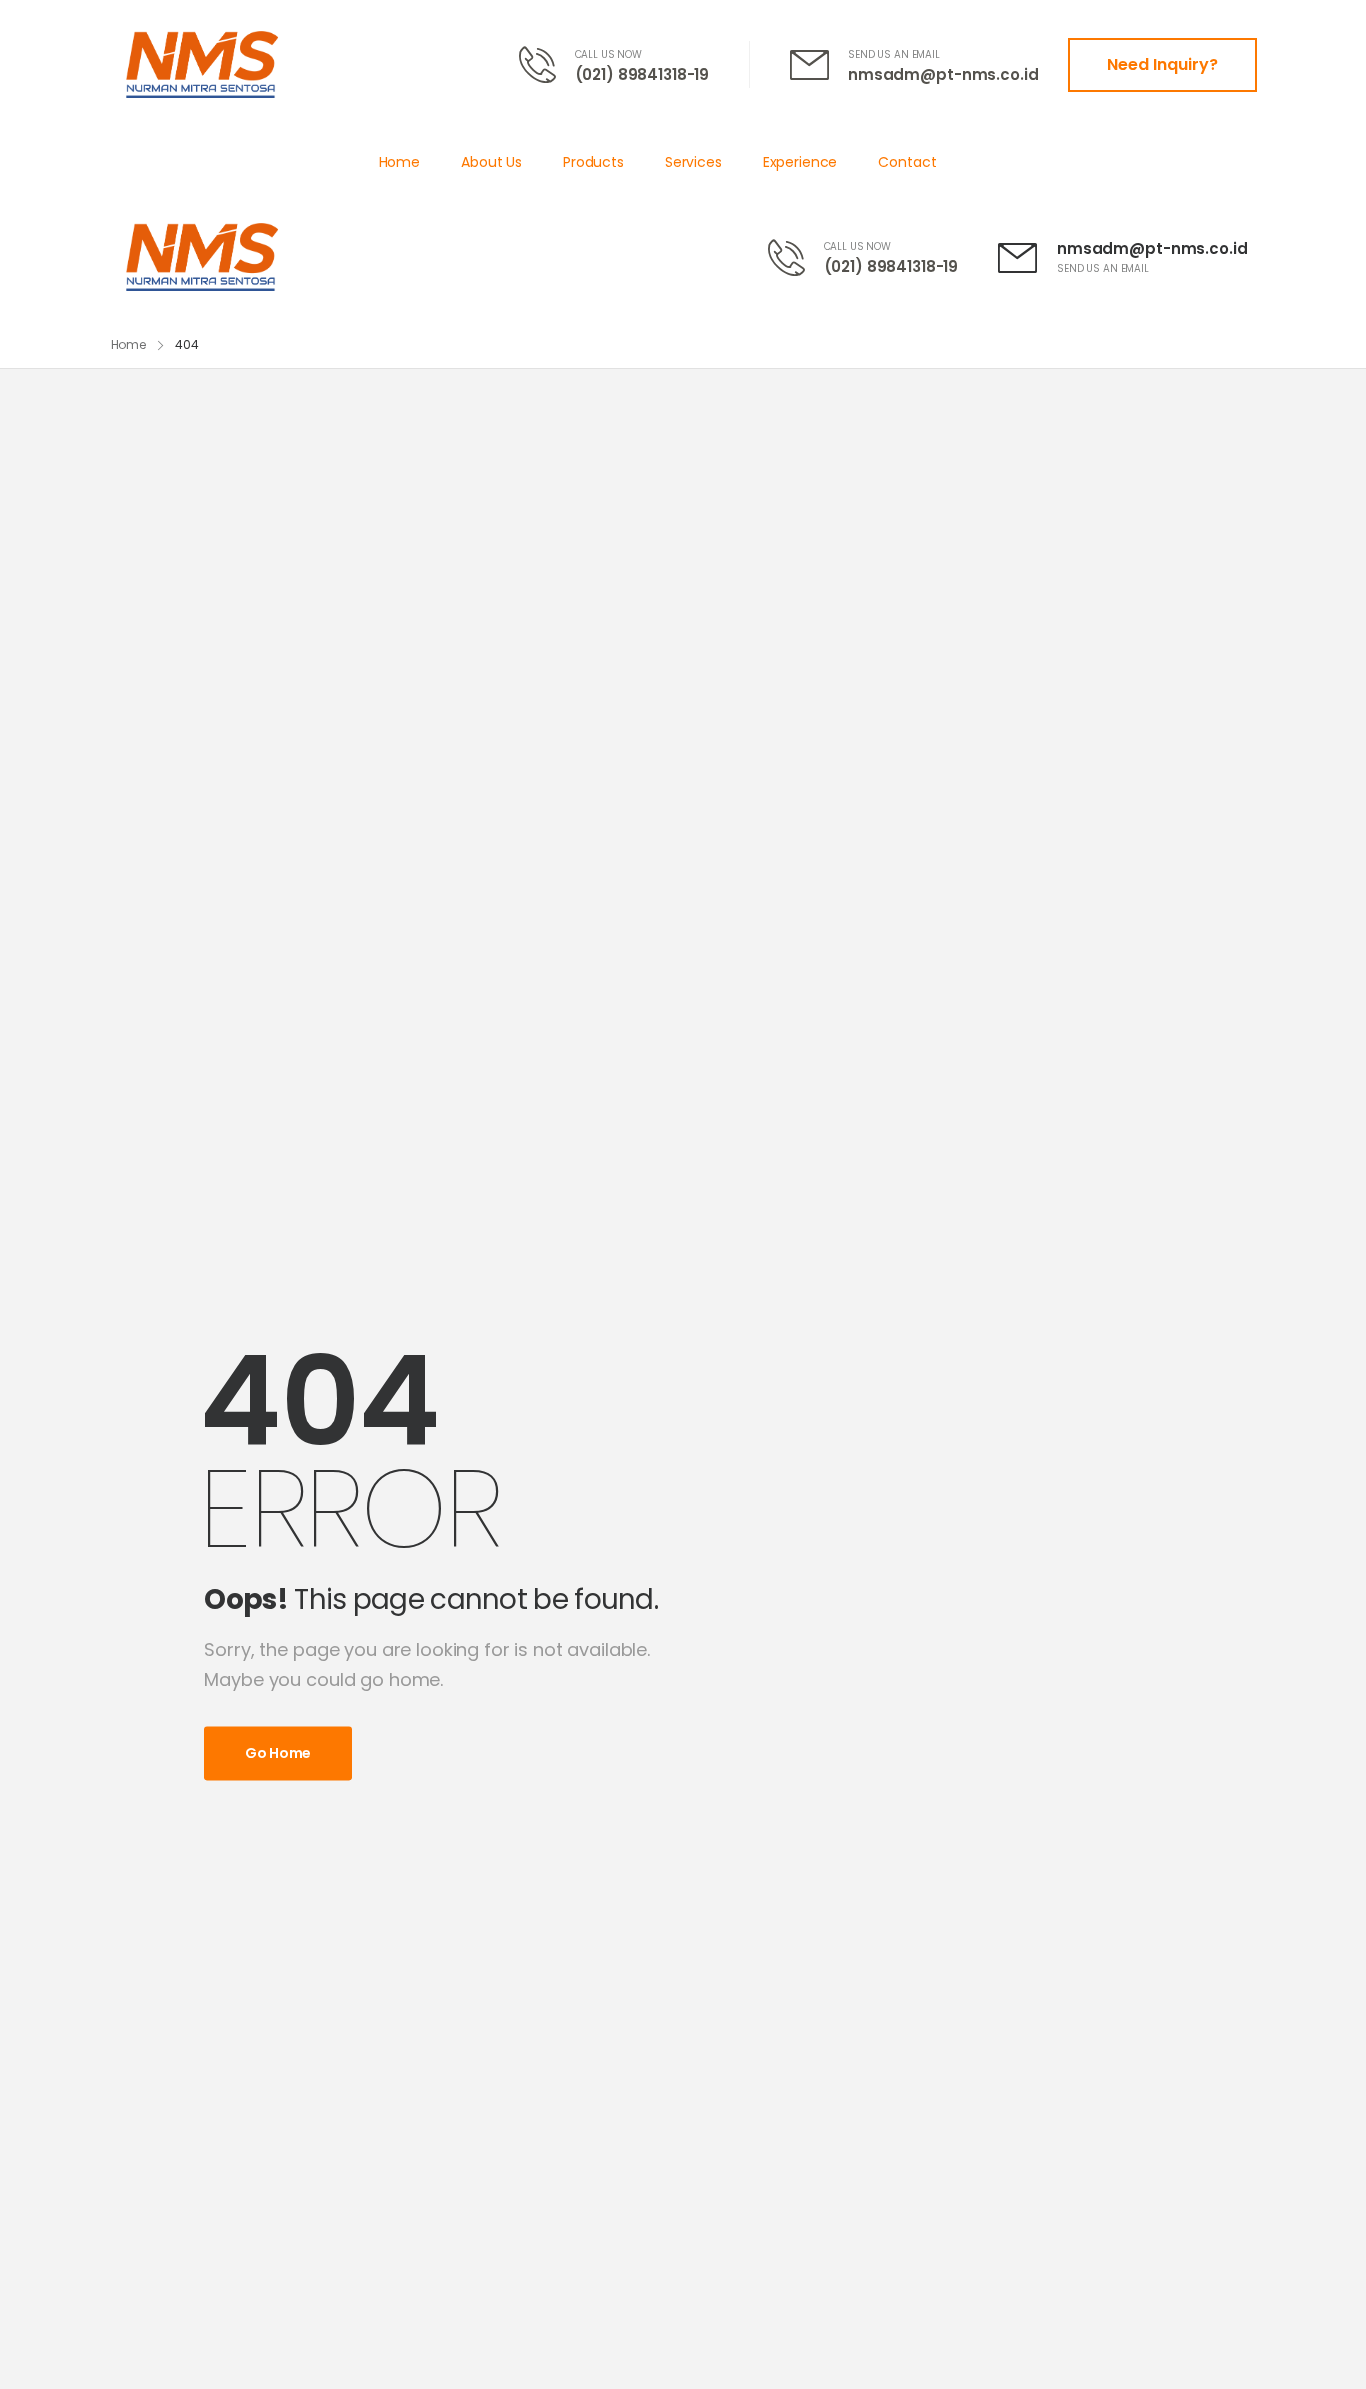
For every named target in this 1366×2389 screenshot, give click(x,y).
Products (593, 162)
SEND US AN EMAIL (894, 54)
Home (399, 162)
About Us (491, 162)
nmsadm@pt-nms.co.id (943, 74)
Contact (907, 162)
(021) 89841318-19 (642, 74)
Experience (800, 162)
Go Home (278, 1753)
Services (693, 162)
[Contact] (547, 64)
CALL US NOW (608, 54)
